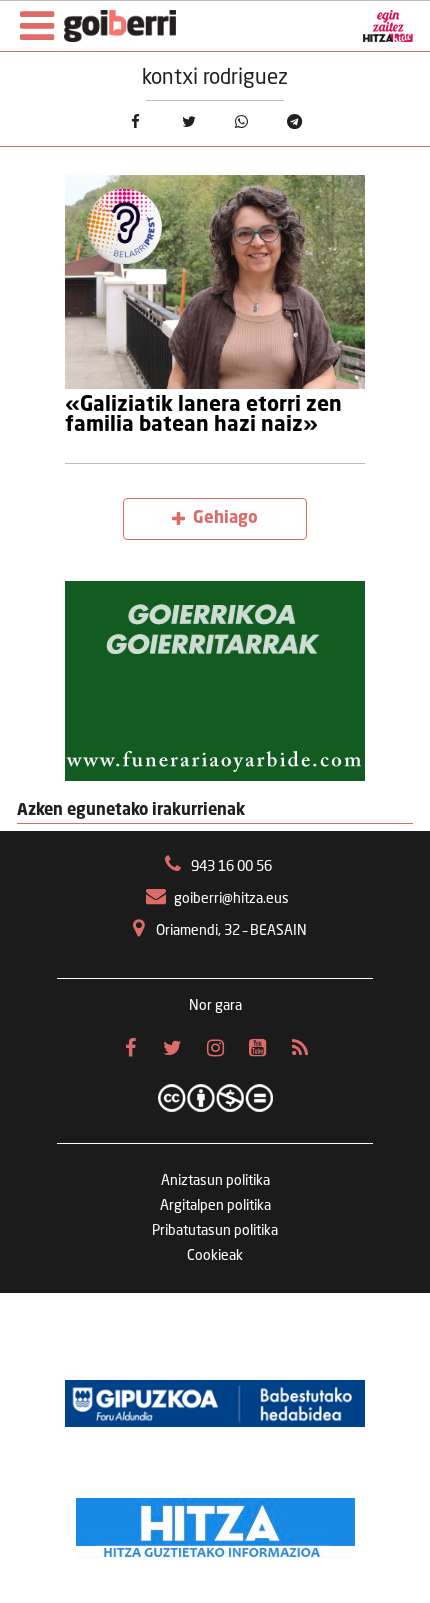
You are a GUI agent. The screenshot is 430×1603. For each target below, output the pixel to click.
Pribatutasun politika (215, 1231)
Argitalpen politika (215, 1206)
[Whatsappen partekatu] (241, 121)
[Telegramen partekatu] (294, 121)
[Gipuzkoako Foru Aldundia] (215, 1403)
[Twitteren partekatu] (188, 121)
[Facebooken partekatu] (135, 121)
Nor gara (215, 1006)
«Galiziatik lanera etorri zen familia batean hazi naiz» (203, 416)
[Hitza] (215, 1523)
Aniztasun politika (215, 1181)
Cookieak (215, 1256)
